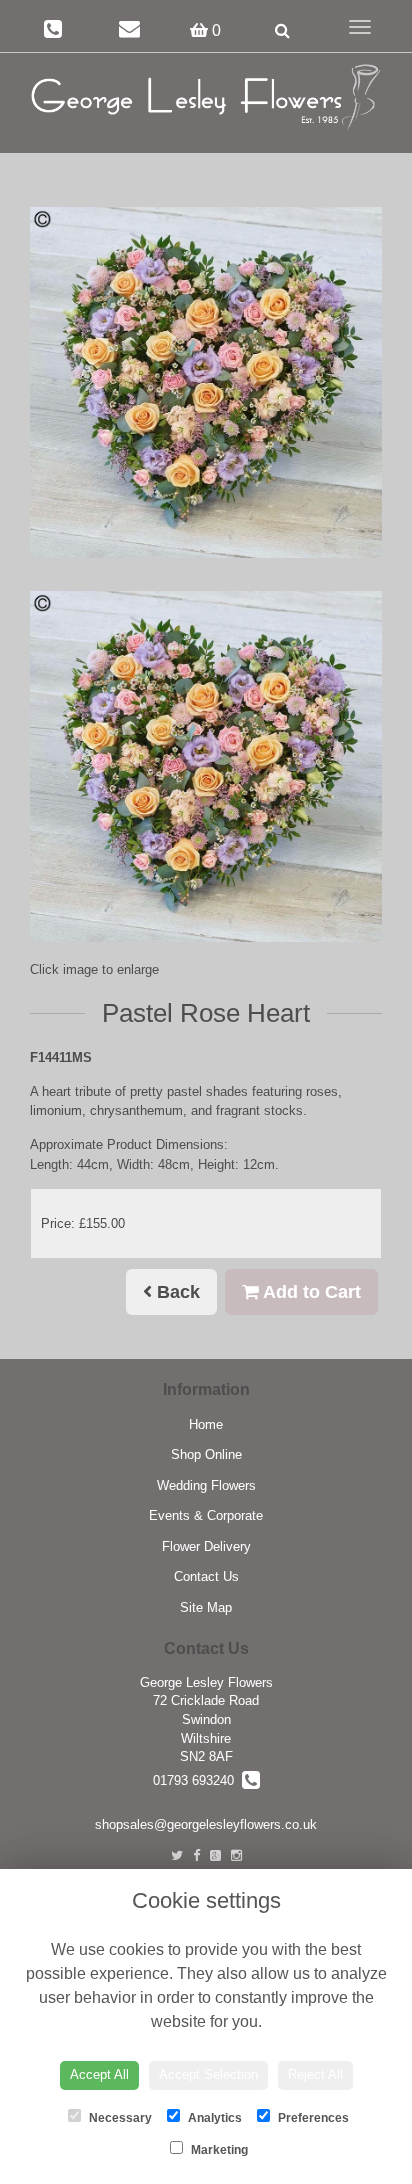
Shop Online (206, 1454)
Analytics (213, 2118)
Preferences (312, 2118)
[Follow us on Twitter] (177, 1855)
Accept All (99, 2074)
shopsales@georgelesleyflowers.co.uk (206, 1824)
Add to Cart (310, 1292)
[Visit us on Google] (215, 1855)
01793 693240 (197, 1780)
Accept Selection (208, 2074)
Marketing (218, 2150)
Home (206, 1424)
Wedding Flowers (206, 1485)
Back (176, 1292)
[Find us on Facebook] (196, 1855)
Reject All (315, 2074)
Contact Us (206, 1576)
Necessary (119, 2118)
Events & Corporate (206, 1515)
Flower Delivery (206, 1546)
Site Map (206, 1607)
